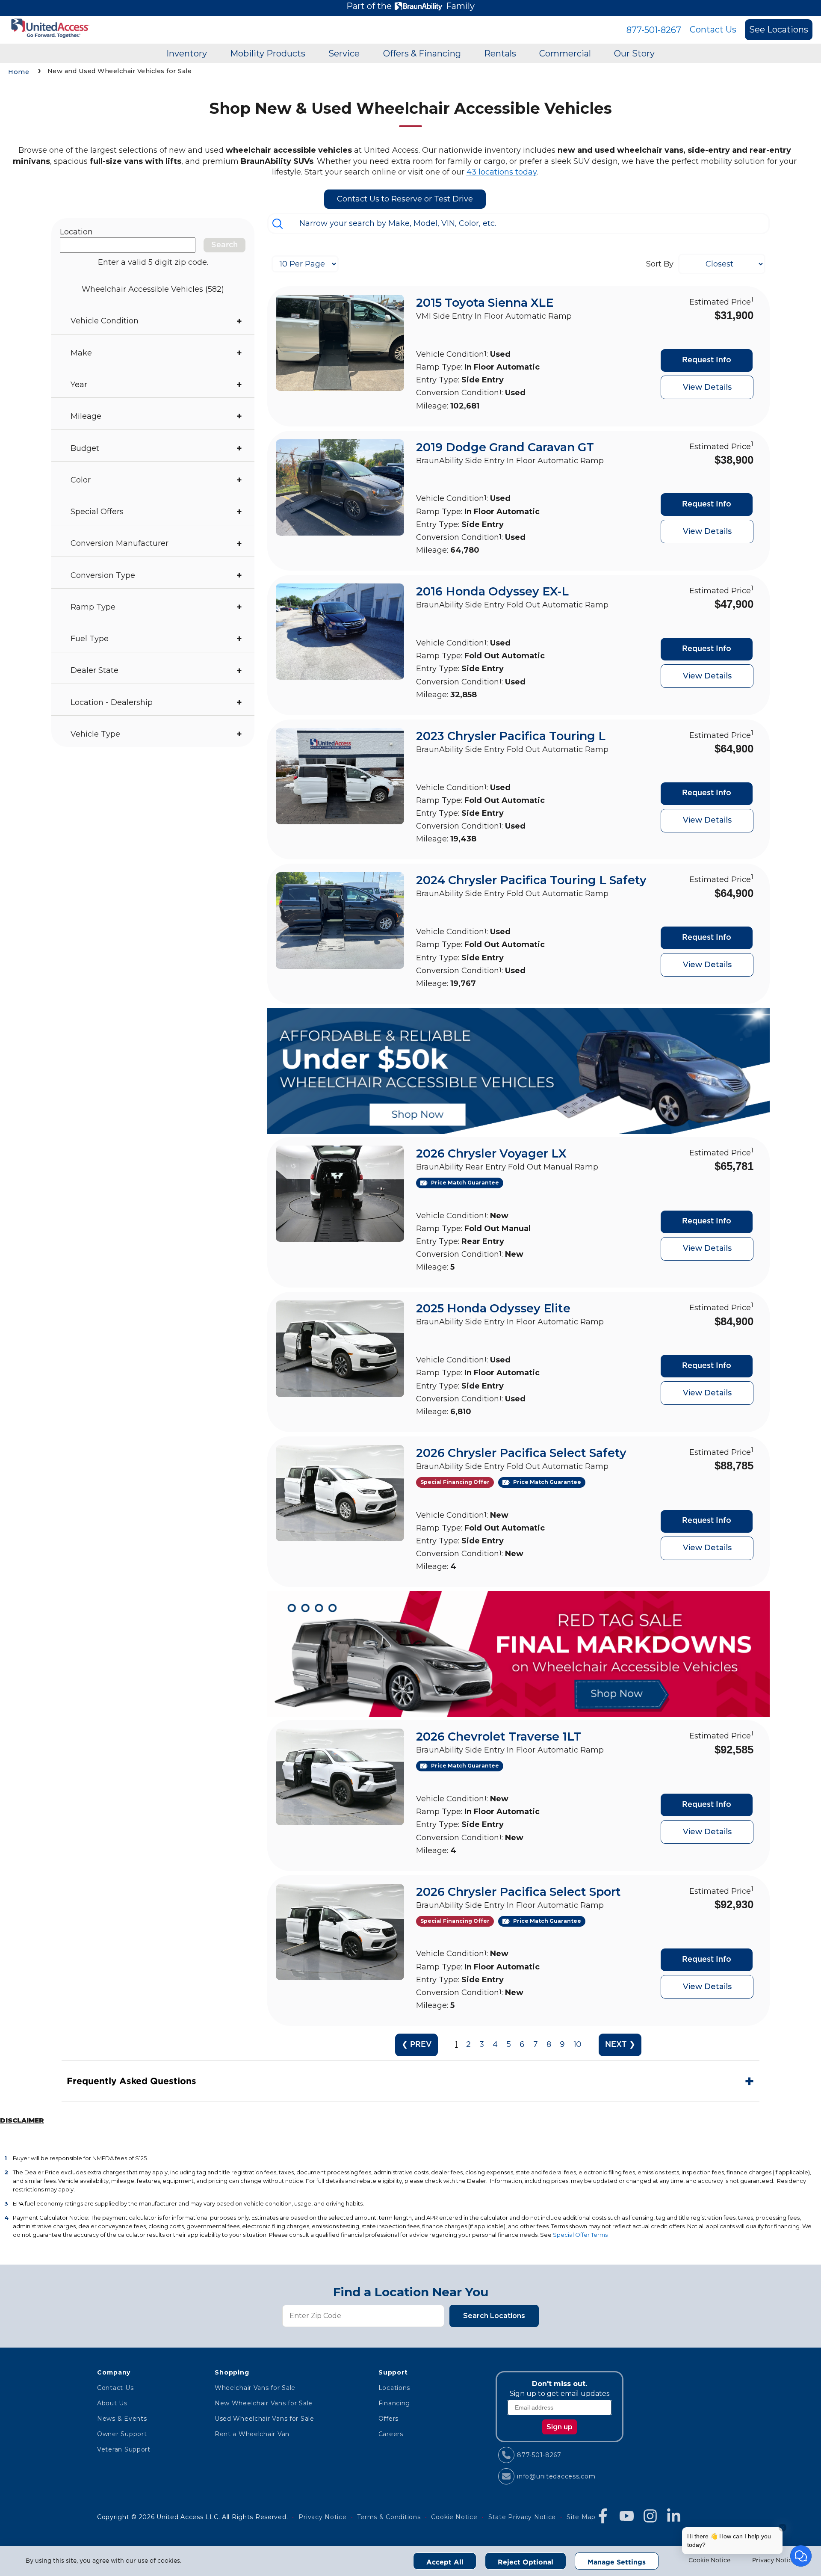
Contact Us (713, 30)
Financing (394, 2403)
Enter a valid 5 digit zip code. (153, 262)
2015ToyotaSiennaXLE (485, 303)
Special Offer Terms (580, 2235)
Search (224, 245)
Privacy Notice (774, 2561)
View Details (707, 387)
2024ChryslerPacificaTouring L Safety (531, 880)
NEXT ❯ (620, 2045)
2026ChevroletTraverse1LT (499, 1737)
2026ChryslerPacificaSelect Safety (521, 1453)
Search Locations (494, 2316)
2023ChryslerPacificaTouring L (511, 736)
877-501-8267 (654, 30)
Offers (388, 2419)
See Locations (779, 30)
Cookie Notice (709, 2561)
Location (76, 232)
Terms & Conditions (389, 2517)
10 (577, 2045)
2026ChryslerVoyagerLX (491, 1153)
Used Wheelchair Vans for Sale (264, 2419)
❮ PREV (417, 2045)
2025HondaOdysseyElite (493, 1308)
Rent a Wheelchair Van (252, 2434)
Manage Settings (617, 2562)
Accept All (445, 2562)
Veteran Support (124, 2449)
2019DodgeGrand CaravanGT (505, 447)
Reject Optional (526, 2562)
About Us (112, 2403)
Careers (391, 2434)
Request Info (707, 360)
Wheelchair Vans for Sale (255, 2388)
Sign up (560, 2427)
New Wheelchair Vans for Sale (264, 2403)
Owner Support (122, 2434)
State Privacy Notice (522, 2517)
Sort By (660, 264)
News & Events (122, 2419)
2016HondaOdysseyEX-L (492, 591)
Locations (394, 2388)
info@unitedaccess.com (556, 2476)
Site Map (581, 2517)
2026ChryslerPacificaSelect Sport (518, 1892)
